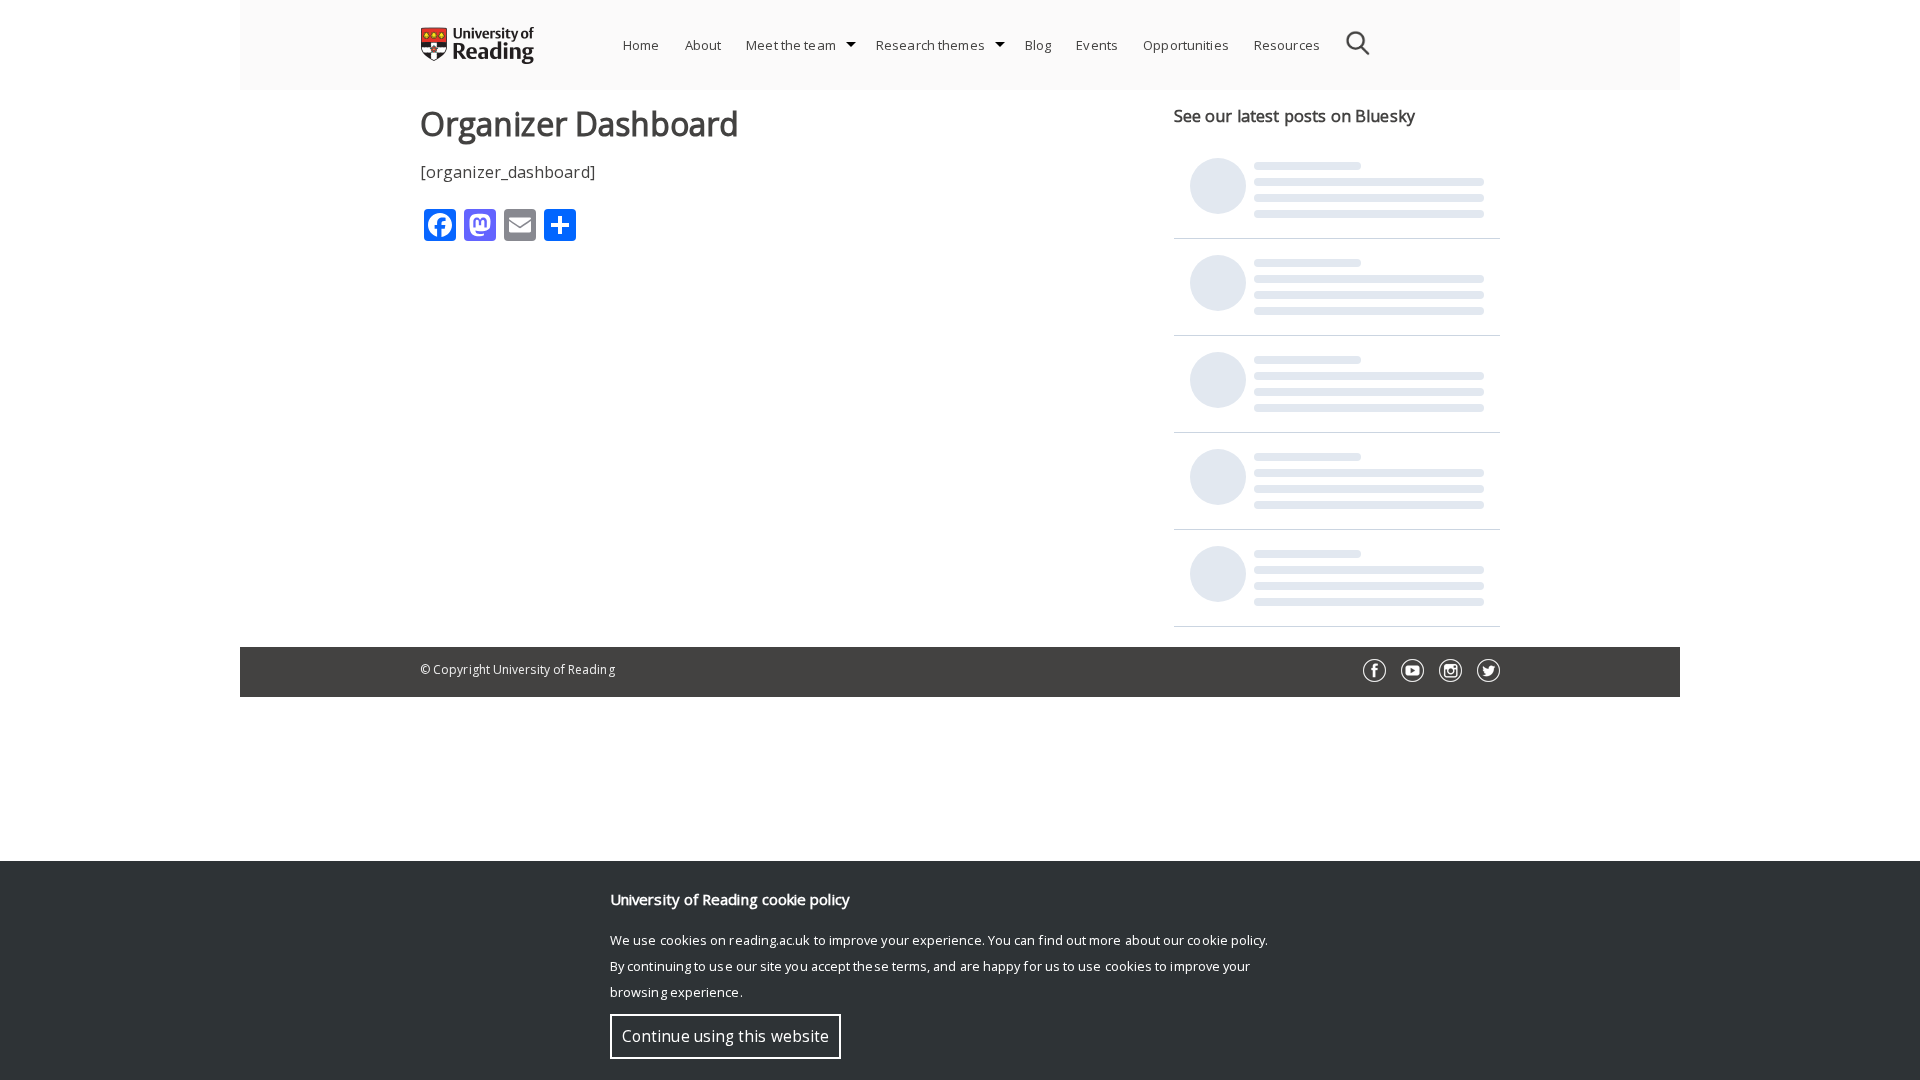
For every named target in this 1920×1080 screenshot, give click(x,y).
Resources (1287, 45)
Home (641, 45)
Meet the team (791, 45)
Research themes (930, 45)
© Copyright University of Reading (517, 669)
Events (1097, 45)
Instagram (1450, 670)
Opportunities (1186, 45)
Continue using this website (725, 1036)
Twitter (1488, 670)
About (703, 45)
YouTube (1412, 670)
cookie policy (1226, 940)
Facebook (1374, 670)
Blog (1038, 45)
